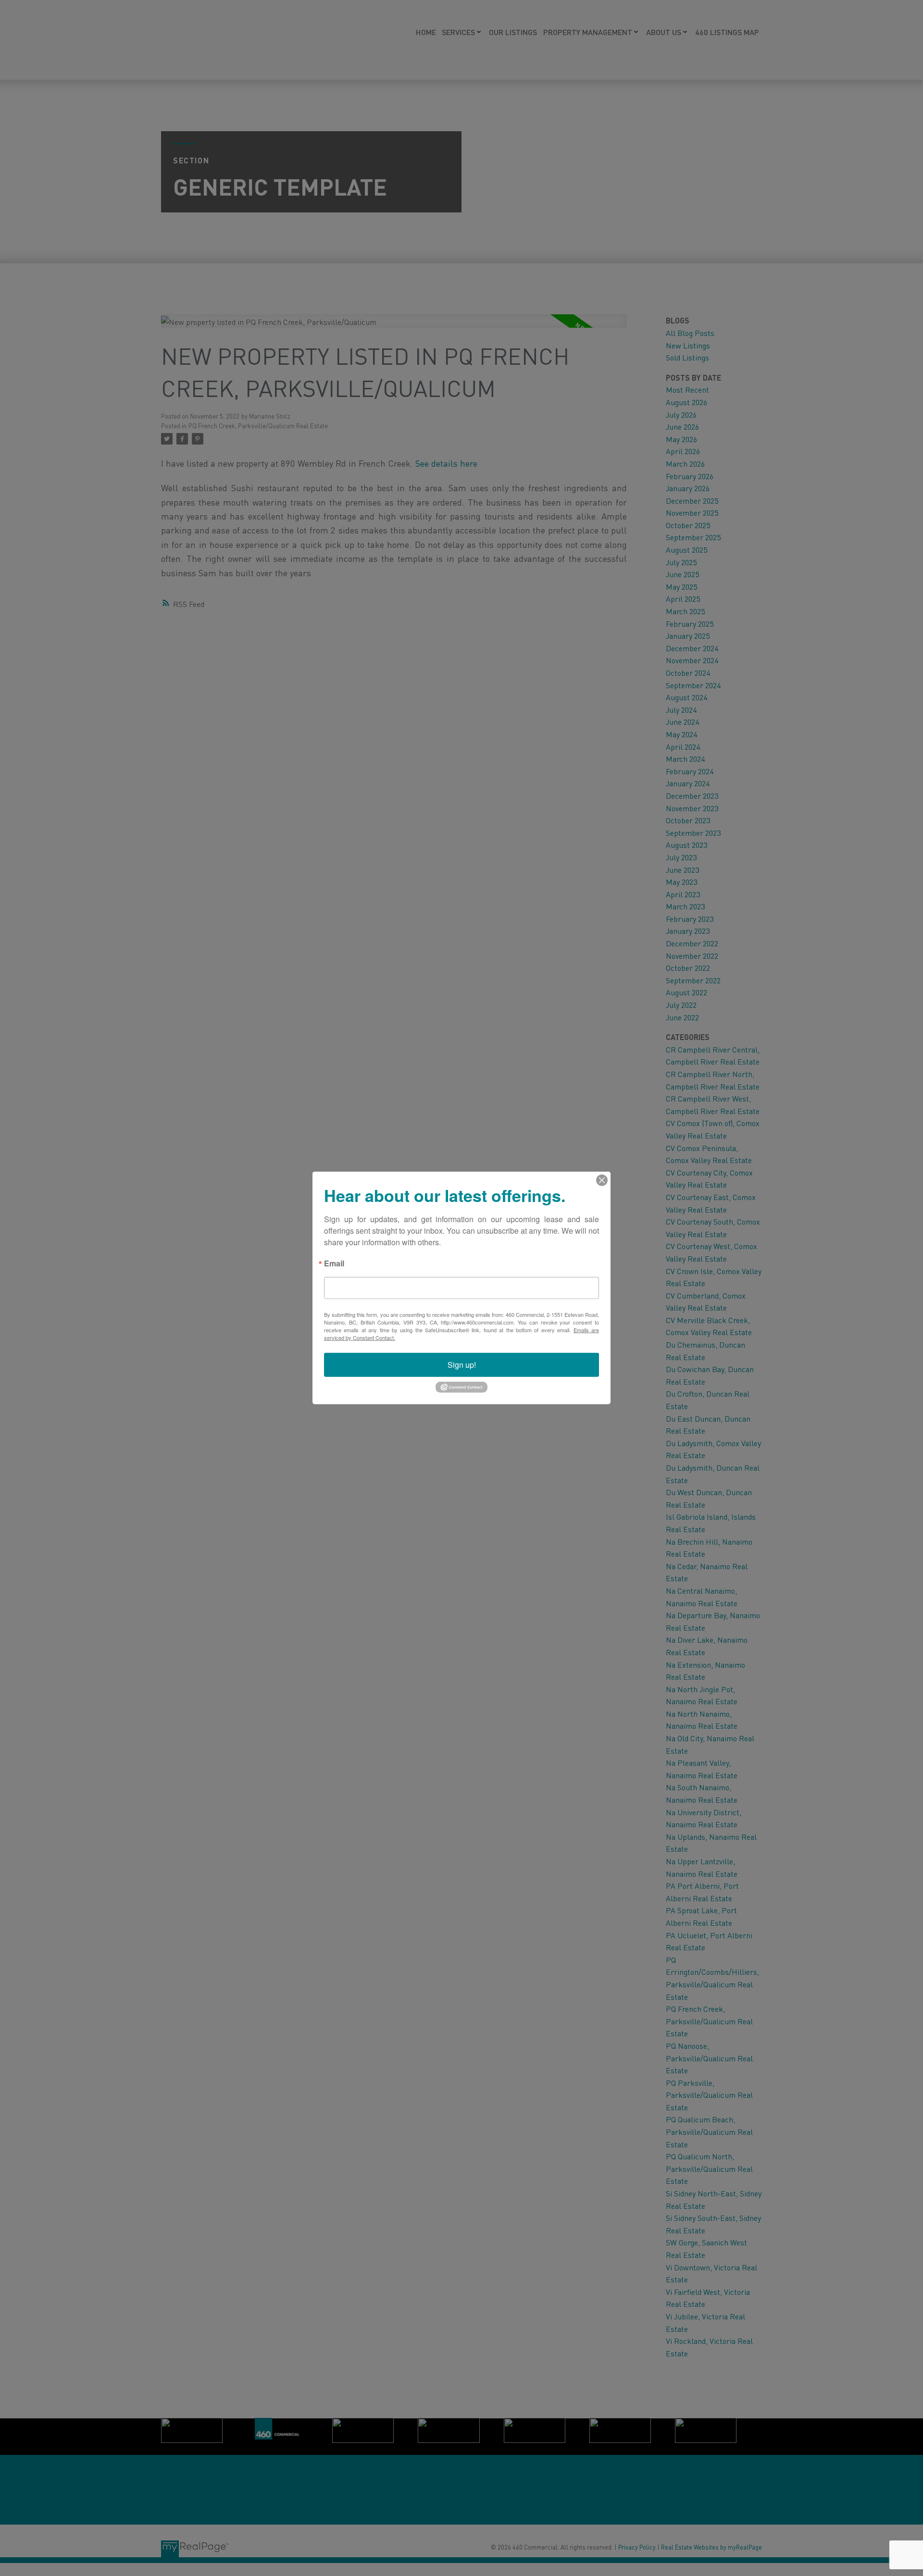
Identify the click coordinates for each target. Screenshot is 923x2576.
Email (334, 1264)
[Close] (602, 1180)
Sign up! (462, 1365)
